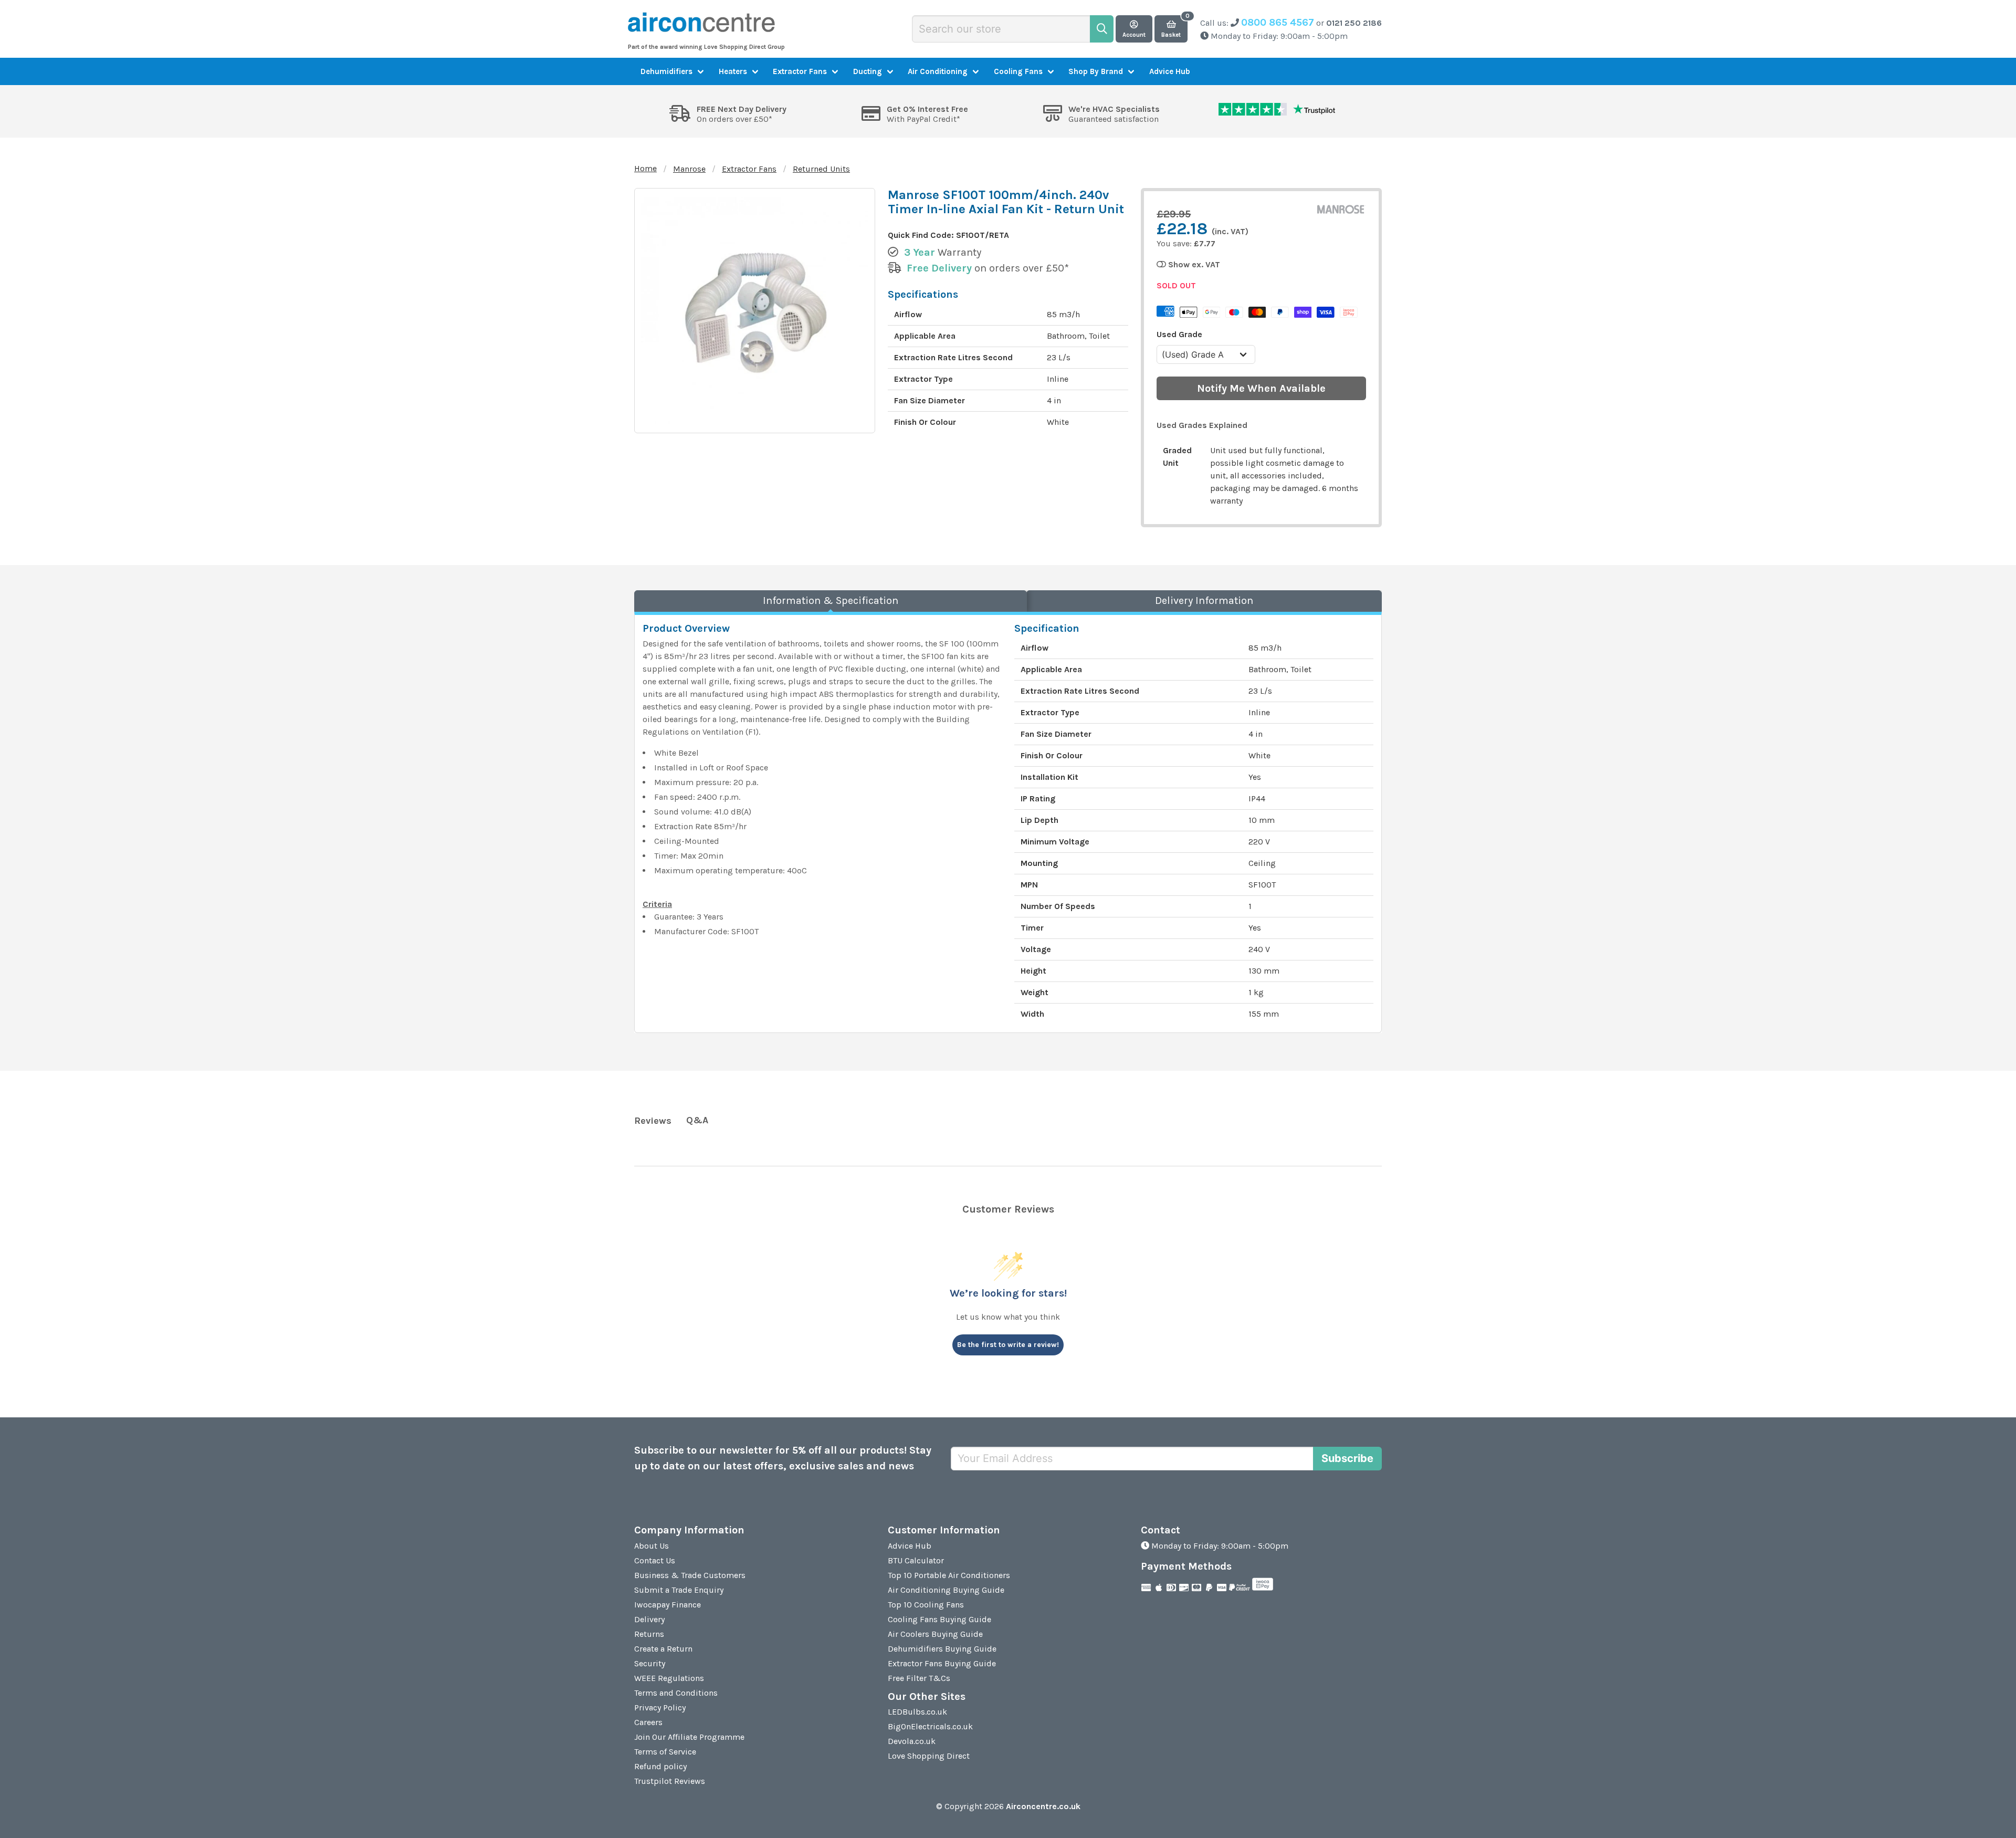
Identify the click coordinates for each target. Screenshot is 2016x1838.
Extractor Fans (800, 71)
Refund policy (660, 1766)
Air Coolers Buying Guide (935, 1634)
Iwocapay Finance (668, 1605)
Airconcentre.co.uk (1043, 1806)
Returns (649, 1634)
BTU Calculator (916, 1560)
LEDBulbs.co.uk (917, 1712)
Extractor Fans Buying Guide (942, 1663)
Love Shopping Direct (929, 1756)
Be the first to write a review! (1008, 1345)
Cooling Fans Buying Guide (939, 1619)
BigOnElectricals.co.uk (930, 1726)
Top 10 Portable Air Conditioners (949, 1575)
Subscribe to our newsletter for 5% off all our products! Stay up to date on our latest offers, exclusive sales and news (783, 1458)
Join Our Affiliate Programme (689, 1737)
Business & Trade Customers (690, 1575)
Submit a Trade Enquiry (679, 1590)
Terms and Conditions (676, 1693)
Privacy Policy (660, 1708)
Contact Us (655, 1560)
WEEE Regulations (669, 1678)
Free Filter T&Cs (919, 1678)
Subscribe (1347, 1458)
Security (650, 1663)
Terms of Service (665, 1752)
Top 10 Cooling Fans (926, 1605)
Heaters (733, 71)
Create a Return (663, 1649)
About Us (652, 1546)
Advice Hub (1170, 71)
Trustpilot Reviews (670, 1781)
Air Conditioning (938, 71)
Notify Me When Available (1261, 388)
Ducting (868, 71)
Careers (648, 1722)
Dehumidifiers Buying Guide (942, 1649)
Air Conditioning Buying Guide (946, 1590)
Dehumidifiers (666, 71)
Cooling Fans (1018, 71)
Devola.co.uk (912, 1741)
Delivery (649, 1619)
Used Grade (1179, 334)
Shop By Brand (1096, 71)
